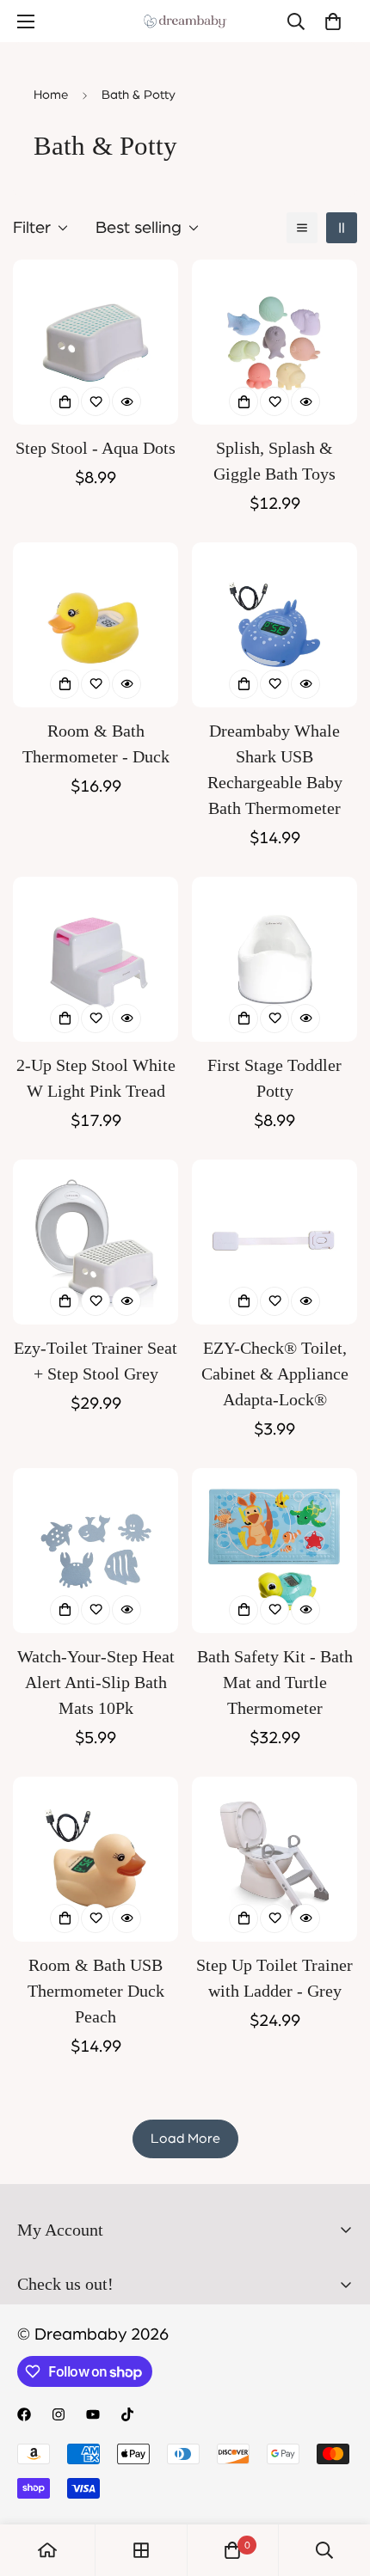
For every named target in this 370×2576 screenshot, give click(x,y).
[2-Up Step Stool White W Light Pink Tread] (96, 959)
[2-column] (342, 228)
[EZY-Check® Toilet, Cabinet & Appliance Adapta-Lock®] (274, 1242)
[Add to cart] (65, 401)
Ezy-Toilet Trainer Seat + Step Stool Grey (96, 1361)
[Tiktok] (127, 2414)
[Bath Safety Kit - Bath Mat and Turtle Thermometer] (274, 1551)
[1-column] (302, 228)
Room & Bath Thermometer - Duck (96, 743)
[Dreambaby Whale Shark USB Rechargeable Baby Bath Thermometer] (274, 625)
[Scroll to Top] (339, 2485)
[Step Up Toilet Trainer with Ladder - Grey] (274, 1859)
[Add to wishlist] (96, 401)
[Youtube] (93, 2414)
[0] (333, 21)
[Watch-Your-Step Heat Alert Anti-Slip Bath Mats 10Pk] (96, 1551)
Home (51, 95)
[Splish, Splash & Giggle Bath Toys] (274, 342)
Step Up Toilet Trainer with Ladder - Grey (274, 1978)
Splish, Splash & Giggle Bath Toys (274, 461)
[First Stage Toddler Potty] (274, 959)
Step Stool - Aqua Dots (96, 448)
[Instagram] (59, 2414)
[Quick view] (126, 401)
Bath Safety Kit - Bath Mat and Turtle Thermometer (275, 1682)
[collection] (141, 2550)
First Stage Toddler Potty (274, 1078)
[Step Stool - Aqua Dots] (96, 342)
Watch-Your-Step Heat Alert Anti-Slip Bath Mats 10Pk (96, 1682)
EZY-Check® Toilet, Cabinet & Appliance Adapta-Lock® (275, 1374)
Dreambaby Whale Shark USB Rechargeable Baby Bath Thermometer (275, 769)
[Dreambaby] (185, 21)
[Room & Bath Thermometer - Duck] (96, 625)
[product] (47, 2550)
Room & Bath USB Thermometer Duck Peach (96, 1991)
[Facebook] (24, 2414)
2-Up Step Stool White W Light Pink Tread (96, 1078)
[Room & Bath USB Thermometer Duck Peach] (96, 1859)
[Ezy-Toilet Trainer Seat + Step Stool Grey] (96, 1242)
